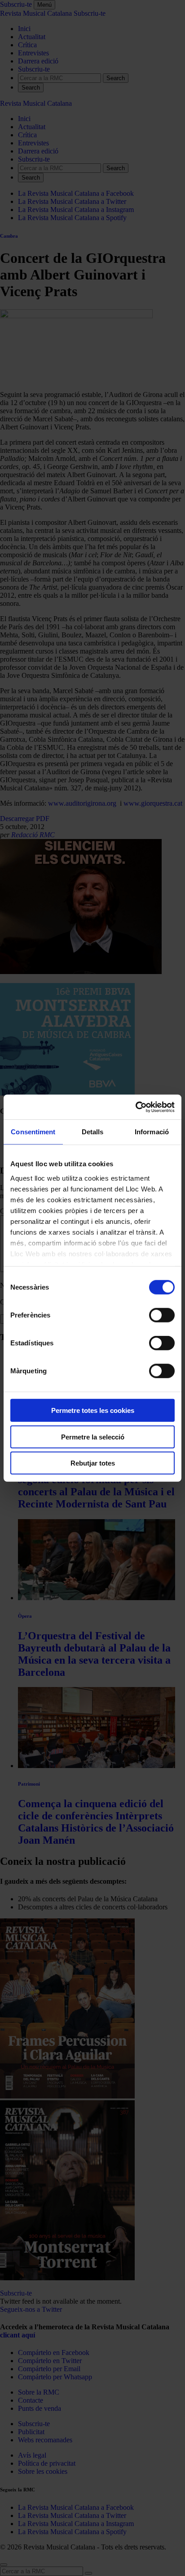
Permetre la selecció (93, 1437)
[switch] (162, 1315)
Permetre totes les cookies (93, 1410)
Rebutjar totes (93, 1463)
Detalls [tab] (93, 1132)
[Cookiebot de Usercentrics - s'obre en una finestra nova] (135, 1107)
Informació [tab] (152, 1132)
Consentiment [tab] (33, 1132)
